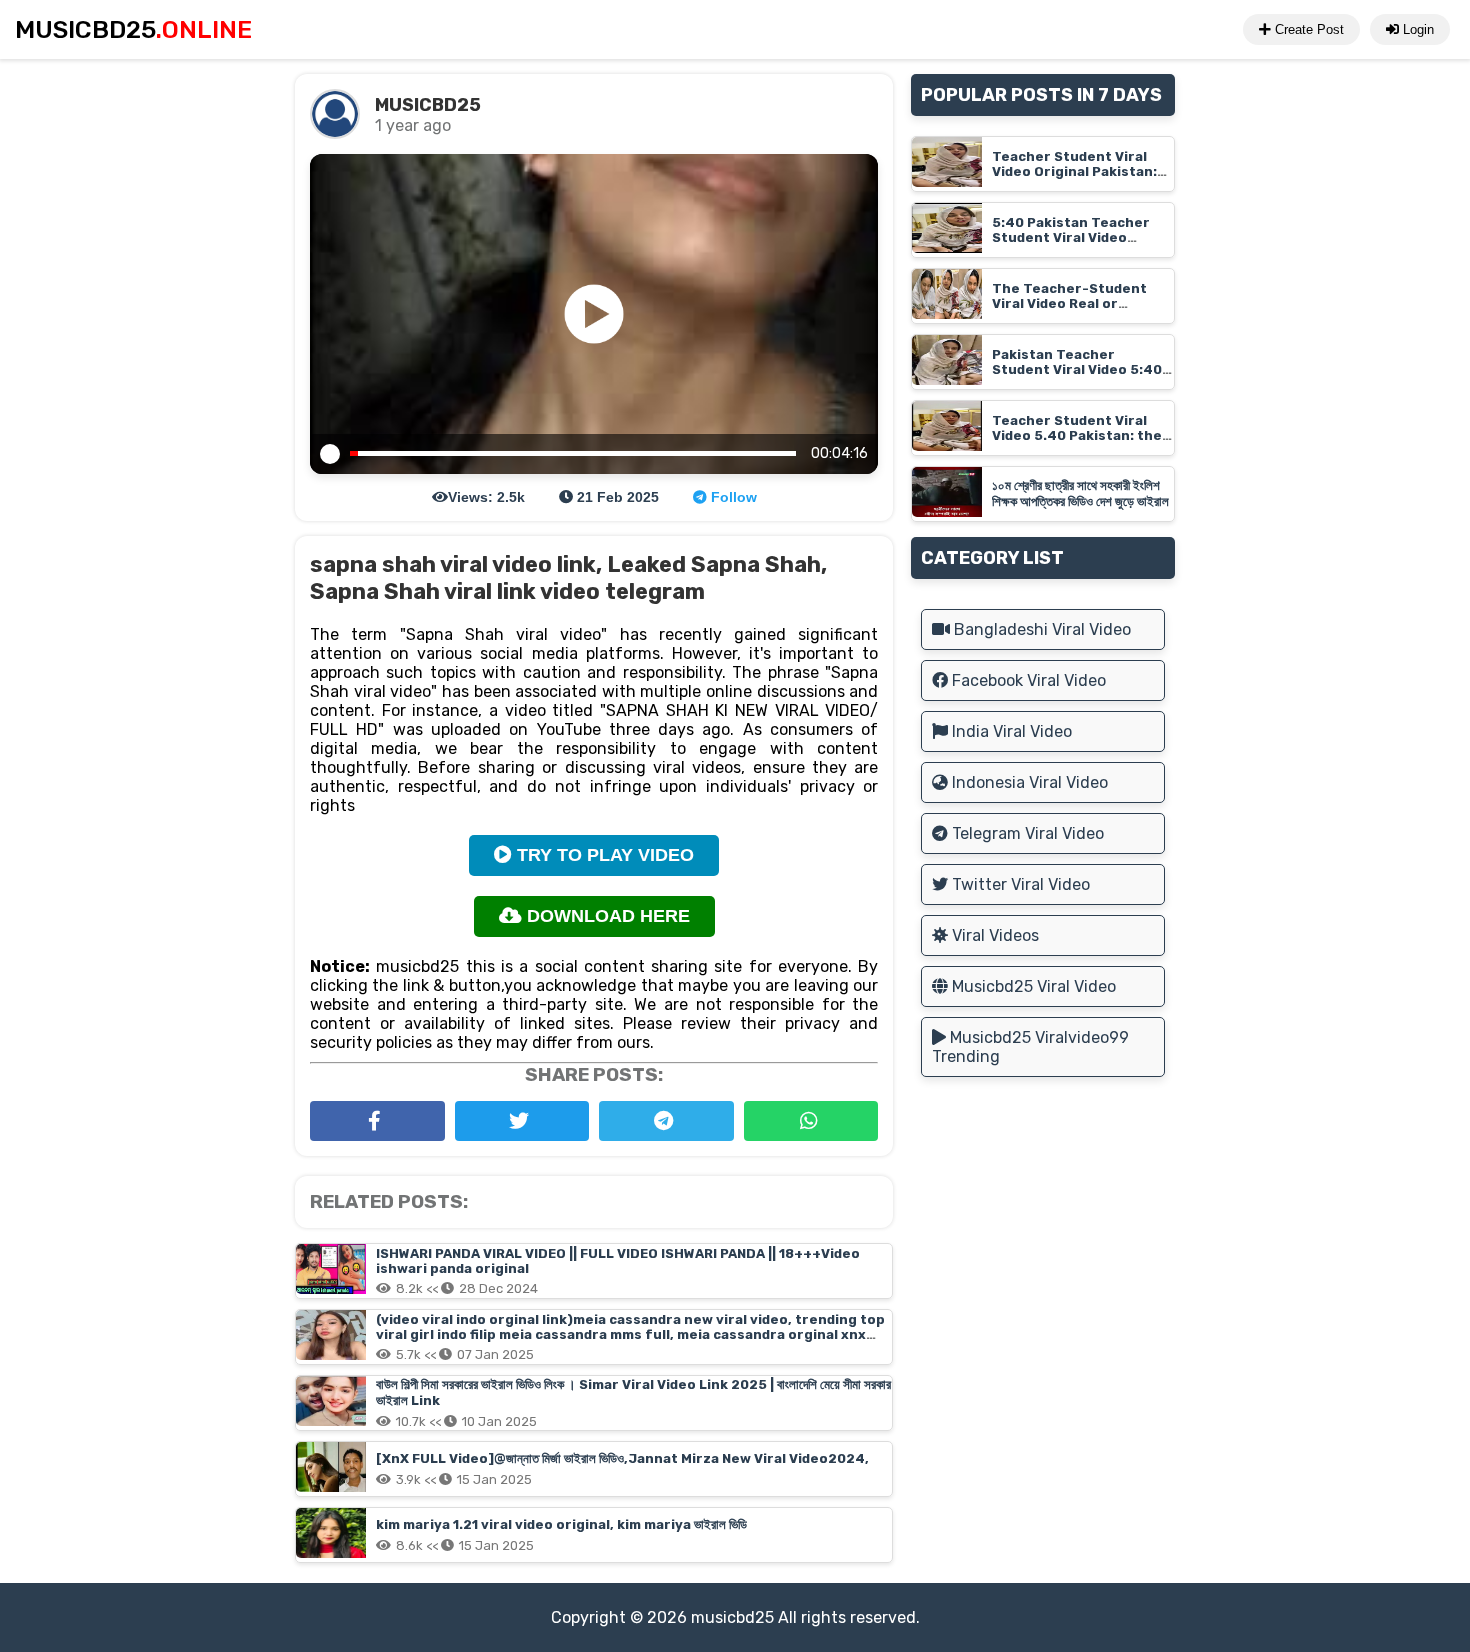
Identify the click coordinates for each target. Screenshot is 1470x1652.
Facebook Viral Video (1027, 680)
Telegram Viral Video (1026, 833)
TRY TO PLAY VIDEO (603, 855)
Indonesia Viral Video (1028, 782)
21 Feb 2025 (616, 497)
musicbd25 (732, 1617)
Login (1416, 29)
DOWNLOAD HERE (606, 916)
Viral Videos (993, 935)
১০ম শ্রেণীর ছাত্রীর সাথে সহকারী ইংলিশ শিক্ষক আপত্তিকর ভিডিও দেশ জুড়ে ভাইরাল (1080, 493)
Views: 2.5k (486, 497)
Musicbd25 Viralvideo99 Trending (1030, 1047)
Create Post (1307, 29)
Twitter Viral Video (1019, 884)
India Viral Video (1010, 731)
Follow (732, 497)
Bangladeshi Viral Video (1040, 629)
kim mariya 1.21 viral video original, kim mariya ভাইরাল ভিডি (561, 1524)
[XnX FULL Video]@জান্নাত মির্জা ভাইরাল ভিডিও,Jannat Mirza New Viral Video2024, (622, 1458)
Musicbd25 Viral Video (1032, 986)
